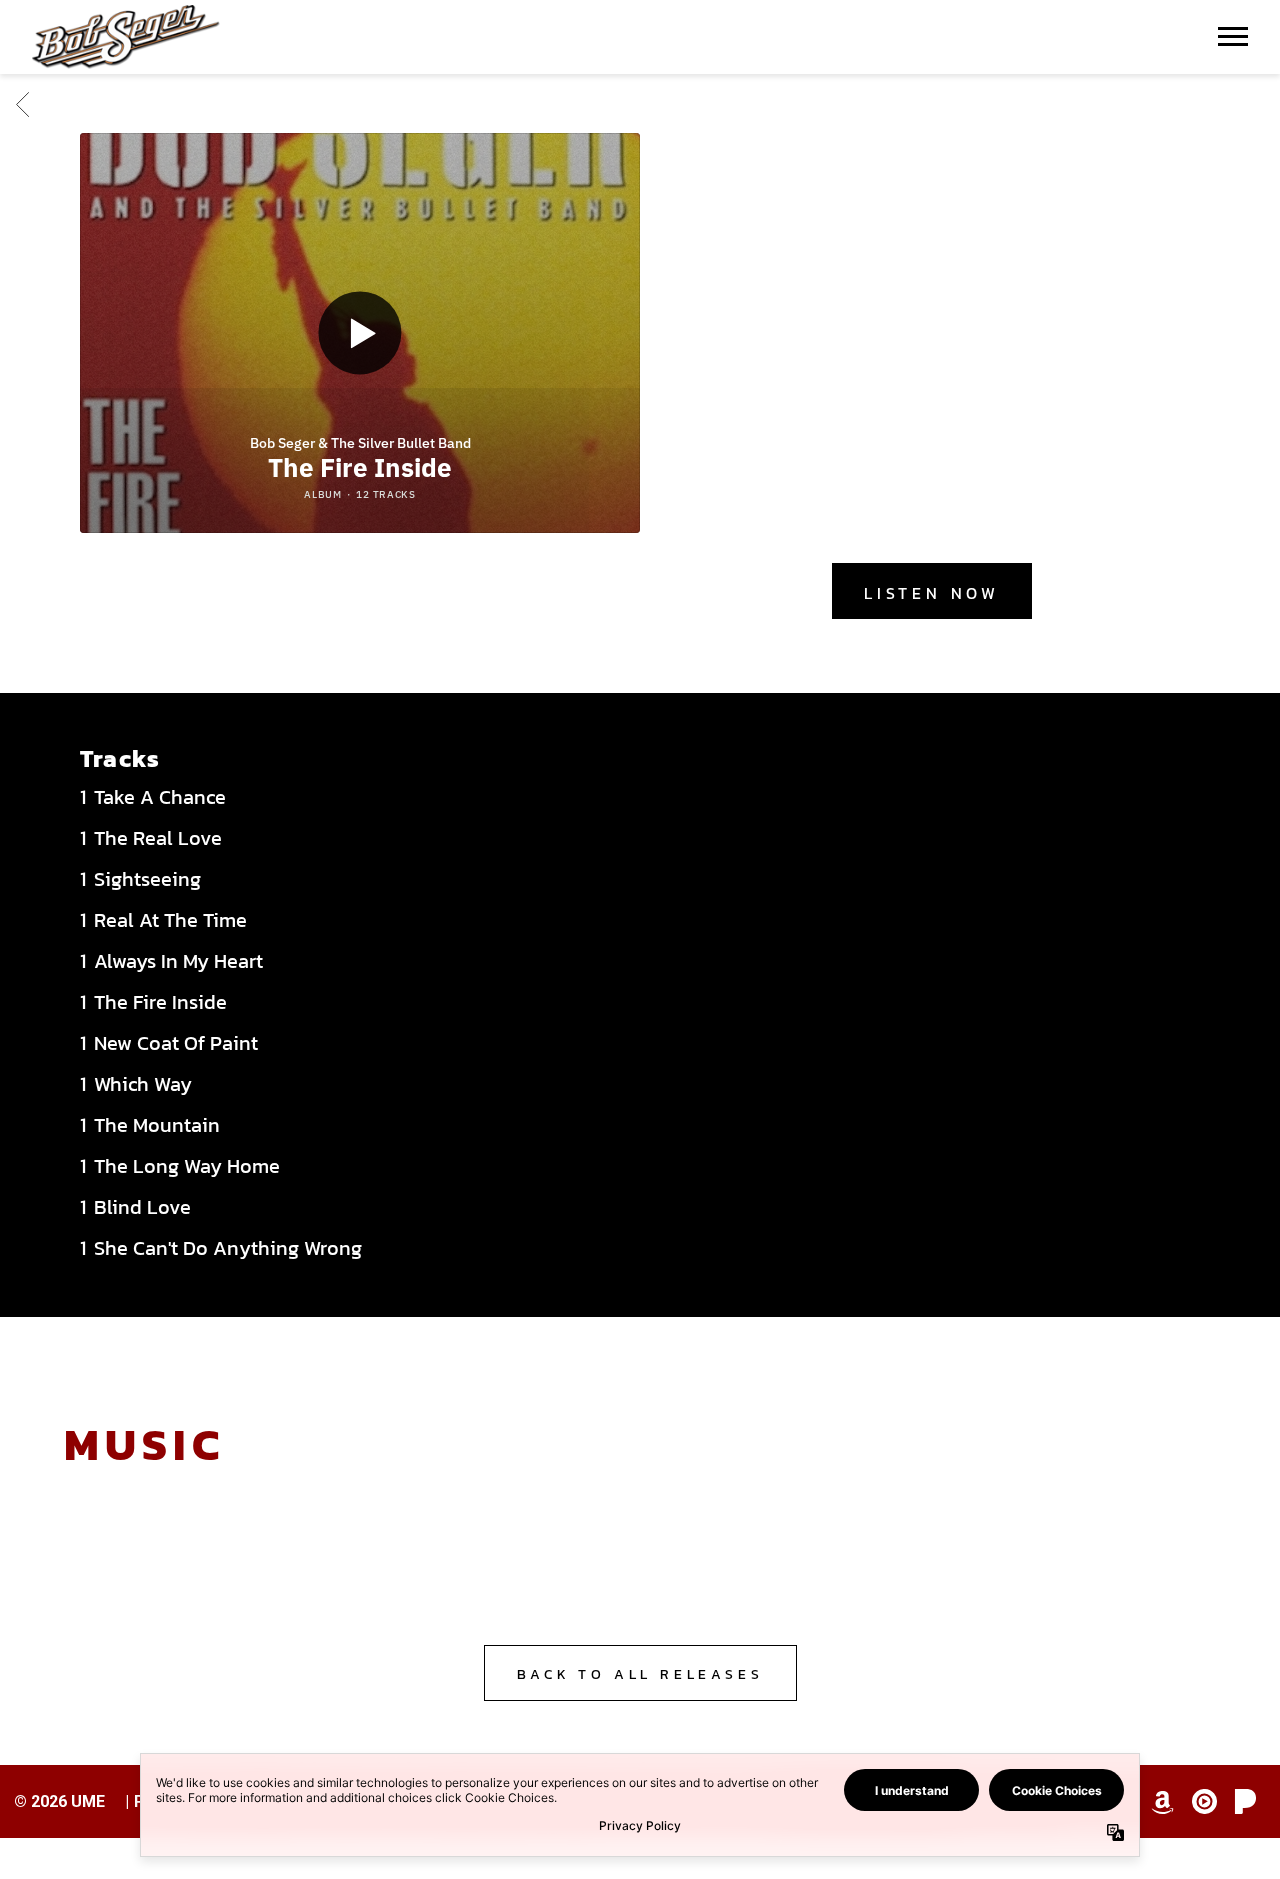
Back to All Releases (640, 1674)
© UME (59, 1801)
